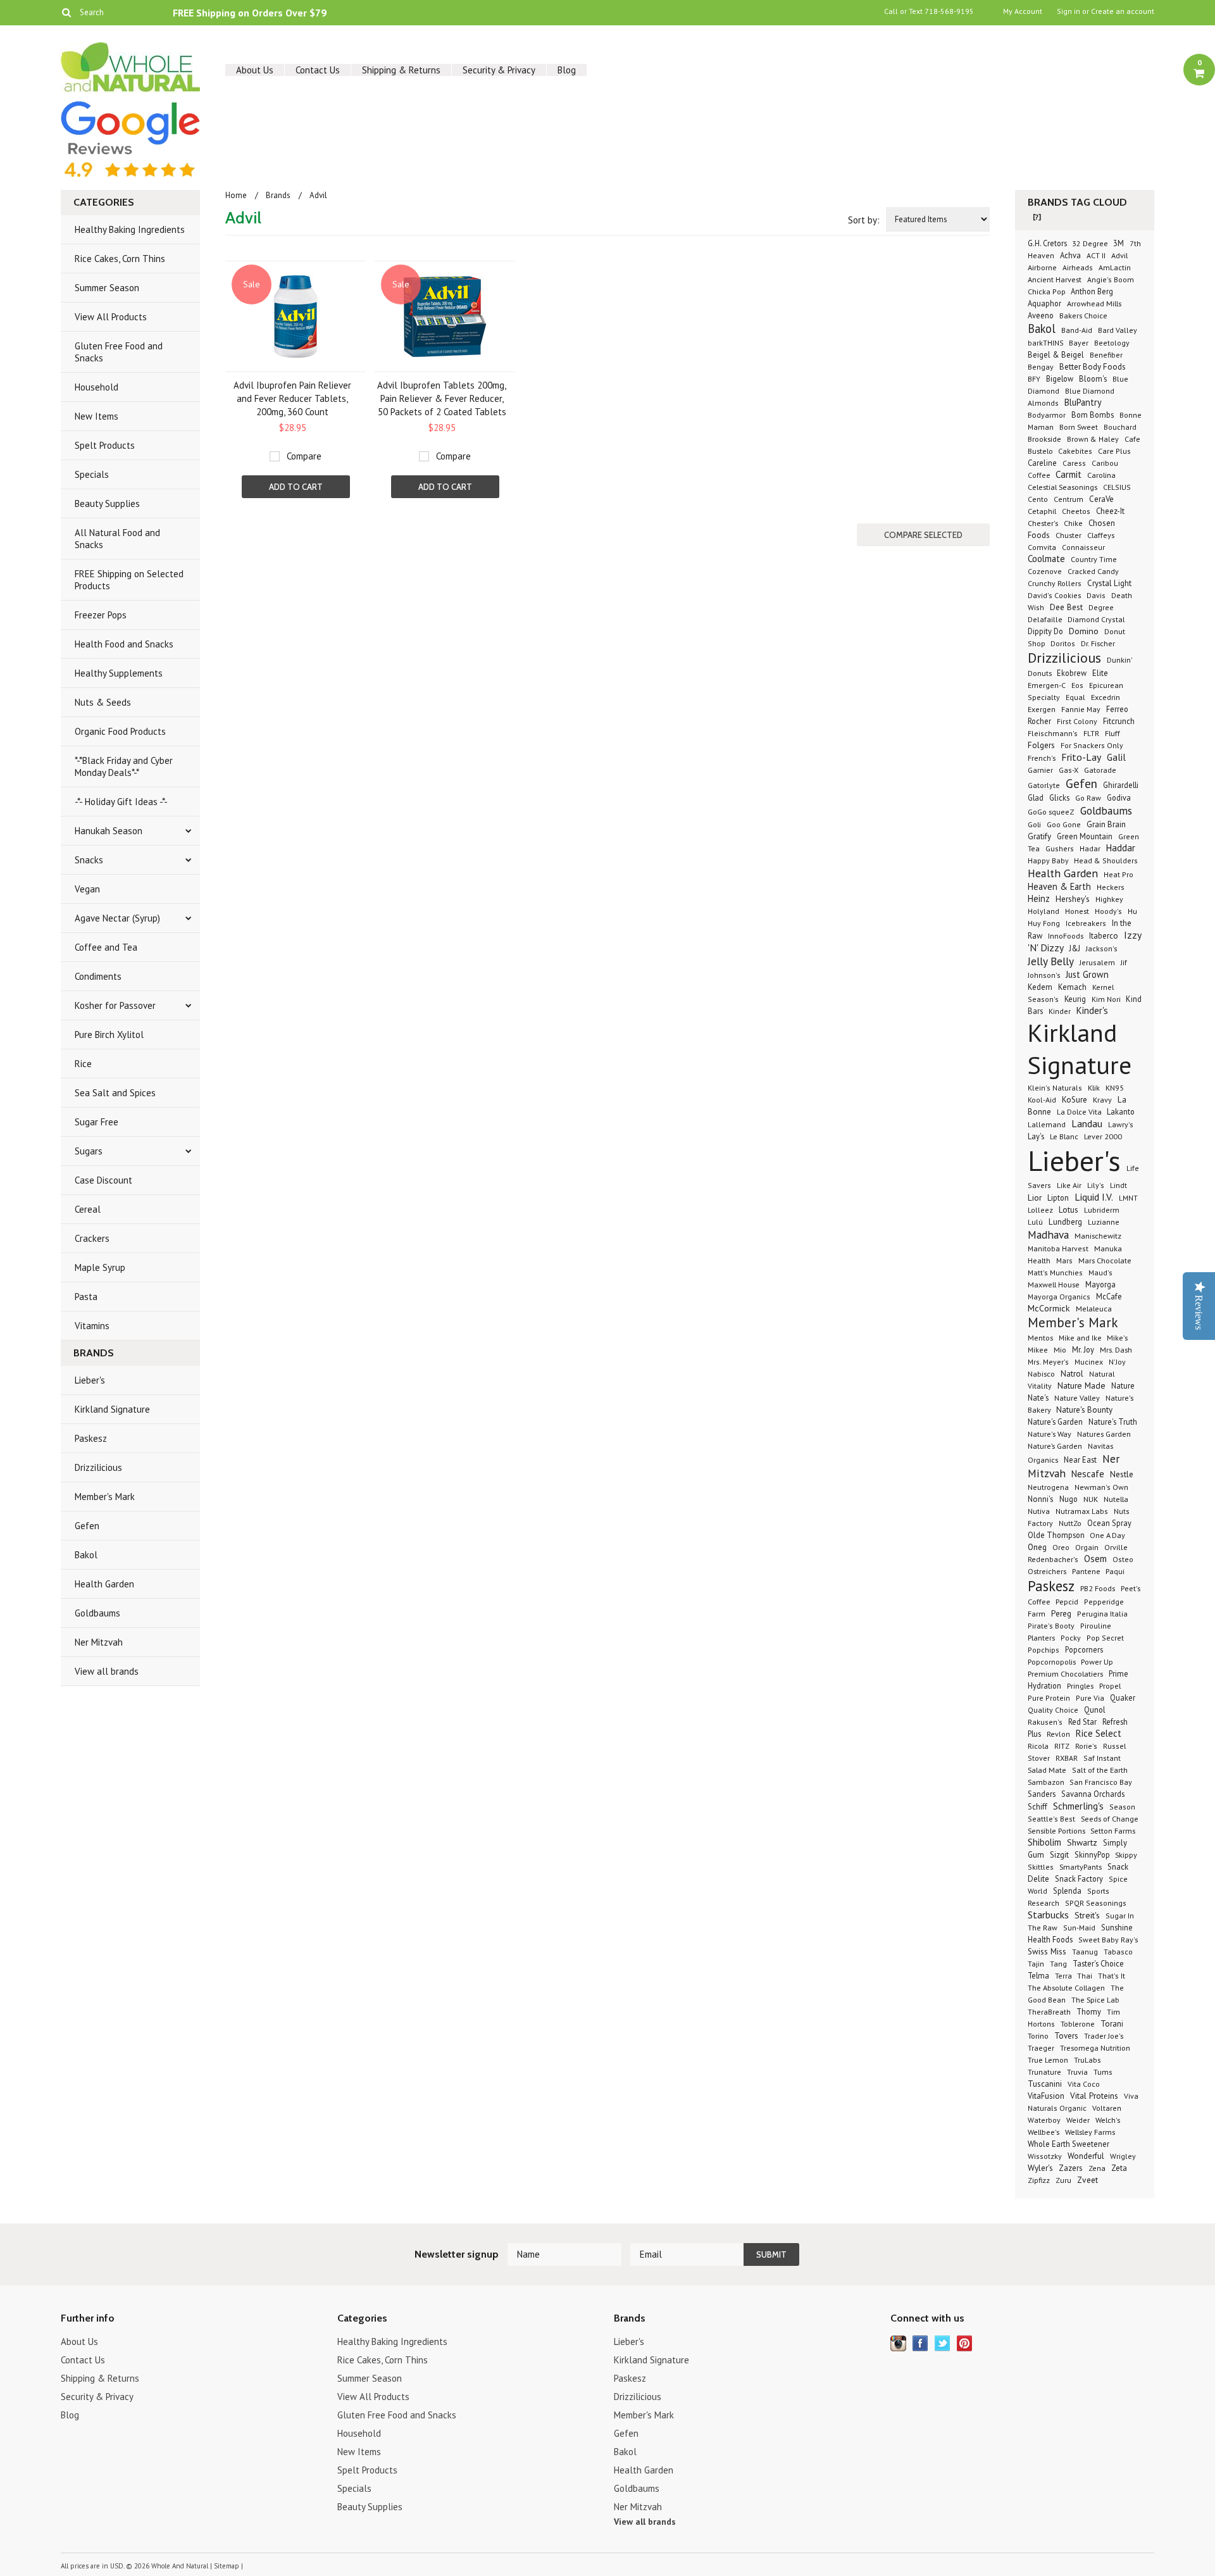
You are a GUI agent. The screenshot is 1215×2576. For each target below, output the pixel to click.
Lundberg (1065, 1222)
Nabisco (1041, 1373)
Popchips (1044, 1650)
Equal (1075, 697)
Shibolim (1044, 1842)
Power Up (1097, 1661)
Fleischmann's (1053, 733)
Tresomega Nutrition (1095, 2048)
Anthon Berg (1092, 291)
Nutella (1116, 1499)
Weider (1078, 2120)
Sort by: (864, 220)
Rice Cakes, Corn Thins (120, 259)
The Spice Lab (1095, 1999)
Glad (1036, 797)
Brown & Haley (1093, 439)
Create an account (1123, 11)
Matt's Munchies (1055, 1272)
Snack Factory (1079, 1879)
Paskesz (91, 1438)
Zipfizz (1039, 2180)
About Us (255, 70)
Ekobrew (1072, 673)
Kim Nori (1107, 999)
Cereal (88, 1209)
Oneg (1037, 1547)
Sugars (89, 1151)
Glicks (1059, 797)
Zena (1097, 2168)
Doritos (1063, 643)
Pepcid (1067, 1601)
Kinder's (1092, 1010)
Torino (1038, 2035)
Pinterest (965, 2343)
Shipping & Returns (401, 70)
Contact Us (318, 70)
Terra (1064, 1976)
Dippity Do (1045, 631)
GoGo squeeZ (1051, 811)
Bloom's (1093, 378)
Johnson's (1045, 975)
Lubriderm (1102, 1210)
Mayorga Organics (1059, 1297)
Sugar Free (97, 1122)
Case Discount (103, 1180)
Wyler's (1040, 2168)
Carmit (1069, 474)
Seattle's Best (1051, 1819)
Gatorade (1100, 770)
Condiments (98, 976)
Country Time (1094, 559)
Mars (1064, 1260)
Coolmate (1046, 559)
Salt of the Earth (1100, 1770)
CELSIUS (1117, 487)
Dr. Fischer (1098, 643)
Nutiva (1039, 1511)
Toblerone (1078, 2023)
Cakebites (1075, 451)
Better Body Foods (1093, 367)
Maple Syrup (100, 1267)
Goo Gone (1064, 824)
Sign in (1069, 11)
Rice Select (1099, 1733)
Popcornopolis (1053, 1661)
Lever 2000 (1103, 1136)
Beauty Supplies (107, 503)
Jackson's (1102, 948)
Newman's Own (1101, 1487)
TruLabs (1087, 2060)
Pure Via (1090, 1698)
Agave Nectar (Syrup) (117, 918)
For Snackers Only (1092, 745)
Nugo (1069, 1499)
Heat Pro (1118, 874)
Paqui (1115, 1571)
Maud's (1100, 1272)
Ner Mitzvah (99, 1642)
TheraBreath (1049, 2012)
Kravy (1102, 1099)
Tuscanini (1045, 2084)
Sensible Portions (1057, 1830)
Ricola (1038, 1746)
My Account (1023, 11)
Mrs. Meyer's (1048, 1362)
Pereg (1061, 1613)
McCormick (1049, 1308)
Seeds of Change (1110, 1818)
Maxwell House (1054, 1284)
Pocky (1071, 1638)
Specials (92, 474)
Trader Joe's (1104, 2035)
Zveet (1087, 2180)
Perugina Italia (1102, 1614)
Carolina (1101, 475)
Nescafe (1088, 1474)
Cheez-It (1110, 511)
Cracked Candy (1093, 571)
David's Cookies (1056, 595)
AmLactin (1115, 267)
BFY (1034, 379)
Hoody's (1108, 911)
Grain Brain (1106, 824)
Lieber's (90, 1380)
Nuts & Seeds (103, 702)
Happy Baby (1049, 860)
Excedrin (1106, 697)
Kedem (1040, 987)
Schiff (1037, 1806)
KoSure (1075, 1100)
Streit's (1087, 1915)
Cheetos (1076, 511)
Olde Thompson (1057, 1535)
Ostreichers (1047, 1571)
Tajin (1036, 1964)
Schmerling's (1078, 1806)
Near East (1080, 1460)
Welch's (1108, 2120)
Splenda (1067, 1891)
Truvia (1077, 2072)
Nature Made (1081, 1385)
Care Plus (1114, 451)
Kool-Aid (1042, 1100)
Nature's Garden (1055, 1422)
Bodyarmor (1047, 415)
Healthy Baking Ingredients (130, 229)
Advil (1119, 255)
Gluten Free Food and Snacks (119, 352)
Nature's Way (1050, 1434)
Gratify (1039, 836)
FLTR (1091, 733)
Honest (1077, 911)
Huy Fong (1044, 923)
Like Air (1069, 1185)
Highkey (1109, 899)
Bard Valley (1118, 330)
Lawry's (1121, 1124)
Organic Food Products (120, 731)
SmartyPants (1081, 1866)
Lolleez (1040, 1210)
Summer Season (107, 288)
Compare (304, 456)
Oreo (1061, 1547)
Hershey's (1073, 899)
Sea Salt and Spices (115, 1093)
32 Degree (1091, 243)
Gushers (1060, 848)
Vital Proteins (1094, 2096)
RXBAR (1067, 1758)
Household (97, 387)
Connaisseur (1083, 547)
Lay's (1036, 1136)
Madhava (1048, 1235)
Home (236, 195)
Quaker (1123, 1698)
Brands (278, 195)
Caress (1074, 463)
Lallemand (1047, 1124)
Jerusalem (1097, 962)
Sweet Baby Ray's (1108, 1940)
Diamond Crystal (1096, 619)
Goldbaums (97, 1613)
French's (1042, 758)
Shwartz (1082, 1842)
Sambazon (1047, 1782)
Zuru (1063, 2180)
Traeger (1041, 2048)
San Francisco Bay (1101, 1782)
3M (1118, 243)
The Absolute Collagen (1066, 1987)
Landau (1087, 1123)
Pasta (86, 1297)
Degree (1101, 607)
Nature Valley (1077, 1397)
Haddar (1121, 848)
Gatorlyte (1044, 785)
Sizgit (1059, 1855)
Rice (83, 1064)
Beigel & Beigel (1056, 354)
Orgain (1087, 1547)
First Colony (1077, 721)
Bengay (1041, 367)
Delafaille (1046, 619)
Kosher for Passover (115, 1005)
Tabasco (1118, 1952)
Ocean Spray (1109, 1523)
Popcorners (1084, 1649)
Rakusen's (1045, 1722)
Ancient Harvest (1055, 279)
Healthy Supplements (119, 673)
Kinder (1060, 1011)
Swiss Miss (1047, 1952)
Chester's (1043, 523)
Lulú (1035, 1222)
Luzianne (1104, 1222)
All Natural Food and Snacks (117, 539)
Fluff (1112, 733)
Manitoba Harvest (1058, 1248)
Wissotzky (1045, 2156)
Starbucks (1048, 1915)
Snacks (89, 860)
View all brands (107, 1671)
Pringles (1080, 1685)
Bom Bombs (1093, 415)
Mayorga (1100, 1284)
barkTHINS (1047, 343)
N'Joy (1117, 1362)
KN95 (1115, 1087)
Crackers (92, 1238)
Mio (1060, 1349)
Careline (1042, 463)
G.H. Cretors (1048, 243)
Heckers (1111, 887)
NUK (1091, 1499)
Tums (1103, 2072)
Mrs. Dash (1116, 1349)
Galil (1116, 757)
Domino (1084, 631)
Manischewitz (1098, 1235)
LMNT (1128, 1198)
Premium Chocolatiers (1065, 1673)
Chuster (1069, 535)
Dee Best (1066, 607)
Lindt (1118, 1185)
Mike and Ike (1081, 1338)
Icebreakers (1086, 923)
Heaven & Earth (1059, 886)
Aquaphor (1044, 303)
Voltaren (1107, 2108)
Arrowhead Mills (1094, 303)
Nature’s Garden (1055, 1446)
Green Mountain (1085, 836)
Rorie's (1086, 1746)
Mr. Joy (1083, 1349)
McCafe (1109, 1296)
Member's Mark (105, 1497)
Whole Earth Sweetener (1069, 2144)
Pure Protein (1049, 1698)
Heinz (1039, 898)
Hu (1132, 911)
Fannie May (1081, 709)
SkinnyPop (1093, 1854)
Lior (1035, 1197)
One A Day (1107, 1535)
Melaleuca (1094, 1308)
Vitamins (92, 1326)
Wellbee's (1044, 2132)
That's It (1112, 1976)
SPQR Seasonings (1096, 1903)
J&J (1075, 948)
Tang (1058, 1964)
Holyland (1044, 911)
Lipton (1058, 1197)
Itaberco (1104, 936)
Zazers (1071, 2168)
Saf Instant (1102, 1758)
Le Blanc (1064, 1136)
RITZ (1062, 1746)
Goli (1034, 824)
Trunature (1044, 2072)
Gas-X (1069, 770)
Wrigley (1123, 2156)
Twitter (943, 2343)
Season (1122, 1807)
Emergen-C (1047, 685)
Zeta (1119, 2168)
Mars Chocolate (1105, 1260)
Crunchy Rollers (1055, 583)
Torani (1112, 2024)
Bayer (1079, 343)
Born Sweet (1079, 427)
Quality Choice (1053, 1710)
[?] (1037, 217)
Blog (567, 70)
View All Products (111, 317)
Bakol (86, 1555)
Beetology (1112, 343)
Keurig (1075, 999)
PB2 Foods (1098, 1588)
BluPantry (1083, 402)
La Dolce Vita (1080, 1111)
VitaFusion (1046, 2096)
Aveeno (1041, 315)
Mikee (1038, 1350)
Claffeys (1101, 535)
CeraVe (1101, 499)
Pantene (1087, 1571)
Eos (1077, 685)
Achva (1070, 255)
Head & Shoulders (1106, 860)
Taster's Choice (1098, 1963)
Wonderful (1086, 2156)
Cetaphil (1042, 511)
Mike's (1117, 1337)
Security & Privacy (499, 70)
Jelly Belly (1051, 961)
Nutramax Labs (1082, 1511)
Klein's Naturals (1055, 1088)
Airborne (1042, 267)
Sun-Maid (1079, 1928)
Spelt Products (105, 445)
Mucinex (1089, 1362)
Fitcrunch (1119, 721)
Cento (1038, 499)
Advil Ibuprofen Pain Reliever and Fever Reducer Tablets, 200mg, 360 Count (292, 398)
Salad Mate (1047, 1770)
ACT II (1096, 255)
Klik (1094, 1087)
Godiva (1119, 797)
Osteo (1123, 1559)
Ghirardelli (1121, 785)
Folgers (1041, 745)
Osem (1095, 1559)
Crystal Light (1109, 583)
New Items (97, 416)
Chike (1073, 523)
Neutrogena (1048, 1487)
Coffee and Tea (106, 947)
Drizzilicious (98, 1467)
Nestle (1122, 1474)
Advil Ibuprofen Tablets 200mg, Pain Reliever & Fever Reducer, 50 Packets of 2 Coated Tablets (442, 398)
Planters (1041, 1637)
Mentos (1040, 1337)
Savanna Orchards (1093, 1794)
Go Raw (1088, 798)
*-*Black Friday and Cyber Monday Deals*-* (124, 766)
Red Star (1082, 1722)
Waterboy (1044, 2120)
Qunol (1095, 1710)
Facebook (920, 2343)
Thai (1085, 1976)
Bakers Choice (1083, 315)
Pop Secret (1105, 1638)
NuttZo (1070, 1523)
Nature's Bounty (1084, 1410)
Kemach (1072, 987)
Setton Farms (1113, 1830)
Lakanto (1121, 1111)
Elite (1100, 673)
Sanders (1042, 1794)
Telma (1038, 1975)
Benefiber (1106, 355)
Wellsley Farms (1090, 2132)
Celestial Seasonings (1062, 487)
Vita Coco (1084, 2084)
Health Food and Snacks (124, 644)
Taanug (1085, 1952)
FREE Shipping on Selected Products (129, 580)
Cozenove (1045, 571)
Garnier (1040, 770)
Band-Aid (1077, 330)
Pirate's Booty (1051, 1626)
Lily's (1096, 1185)
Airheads (1078, 267)
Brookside (1044, 439)
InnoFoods (1066, 935)
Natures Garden (1104, 1434)
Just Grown (1087, 974)
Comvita (1042, 547)
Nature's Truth (1113, 1422)
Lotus (1069, 1210)
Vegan (87, 889)
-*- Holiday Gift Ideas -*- (121, 802)
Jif (1124, 962)
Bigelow (1060, 378)
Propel (1110, 1685)
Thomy (1089, 2011)
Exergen (1042, 709)
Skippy (1126, 1854)
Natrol (1072, 1374)
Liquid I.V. (1094, 1197)
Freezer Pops (101, 615)
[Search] (66, 12)
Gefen (87, 1526)
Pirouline (1096, 1626)
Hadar (1090, 848)
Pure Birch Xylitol (109, 1035)
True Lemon (1048, 2060)
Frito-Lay (1081, 757)
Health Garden (104, 1584)
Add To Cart (296, 487)
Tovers (1066, 2036)
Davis (1096, 595)
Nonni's (1041, 1499)
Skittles (1041, 1867)
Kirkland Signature (112, 1409)
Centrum (1069, 499)
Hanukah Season (109, 831)
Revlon (1058, 1734)
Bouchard (1120, 427)
